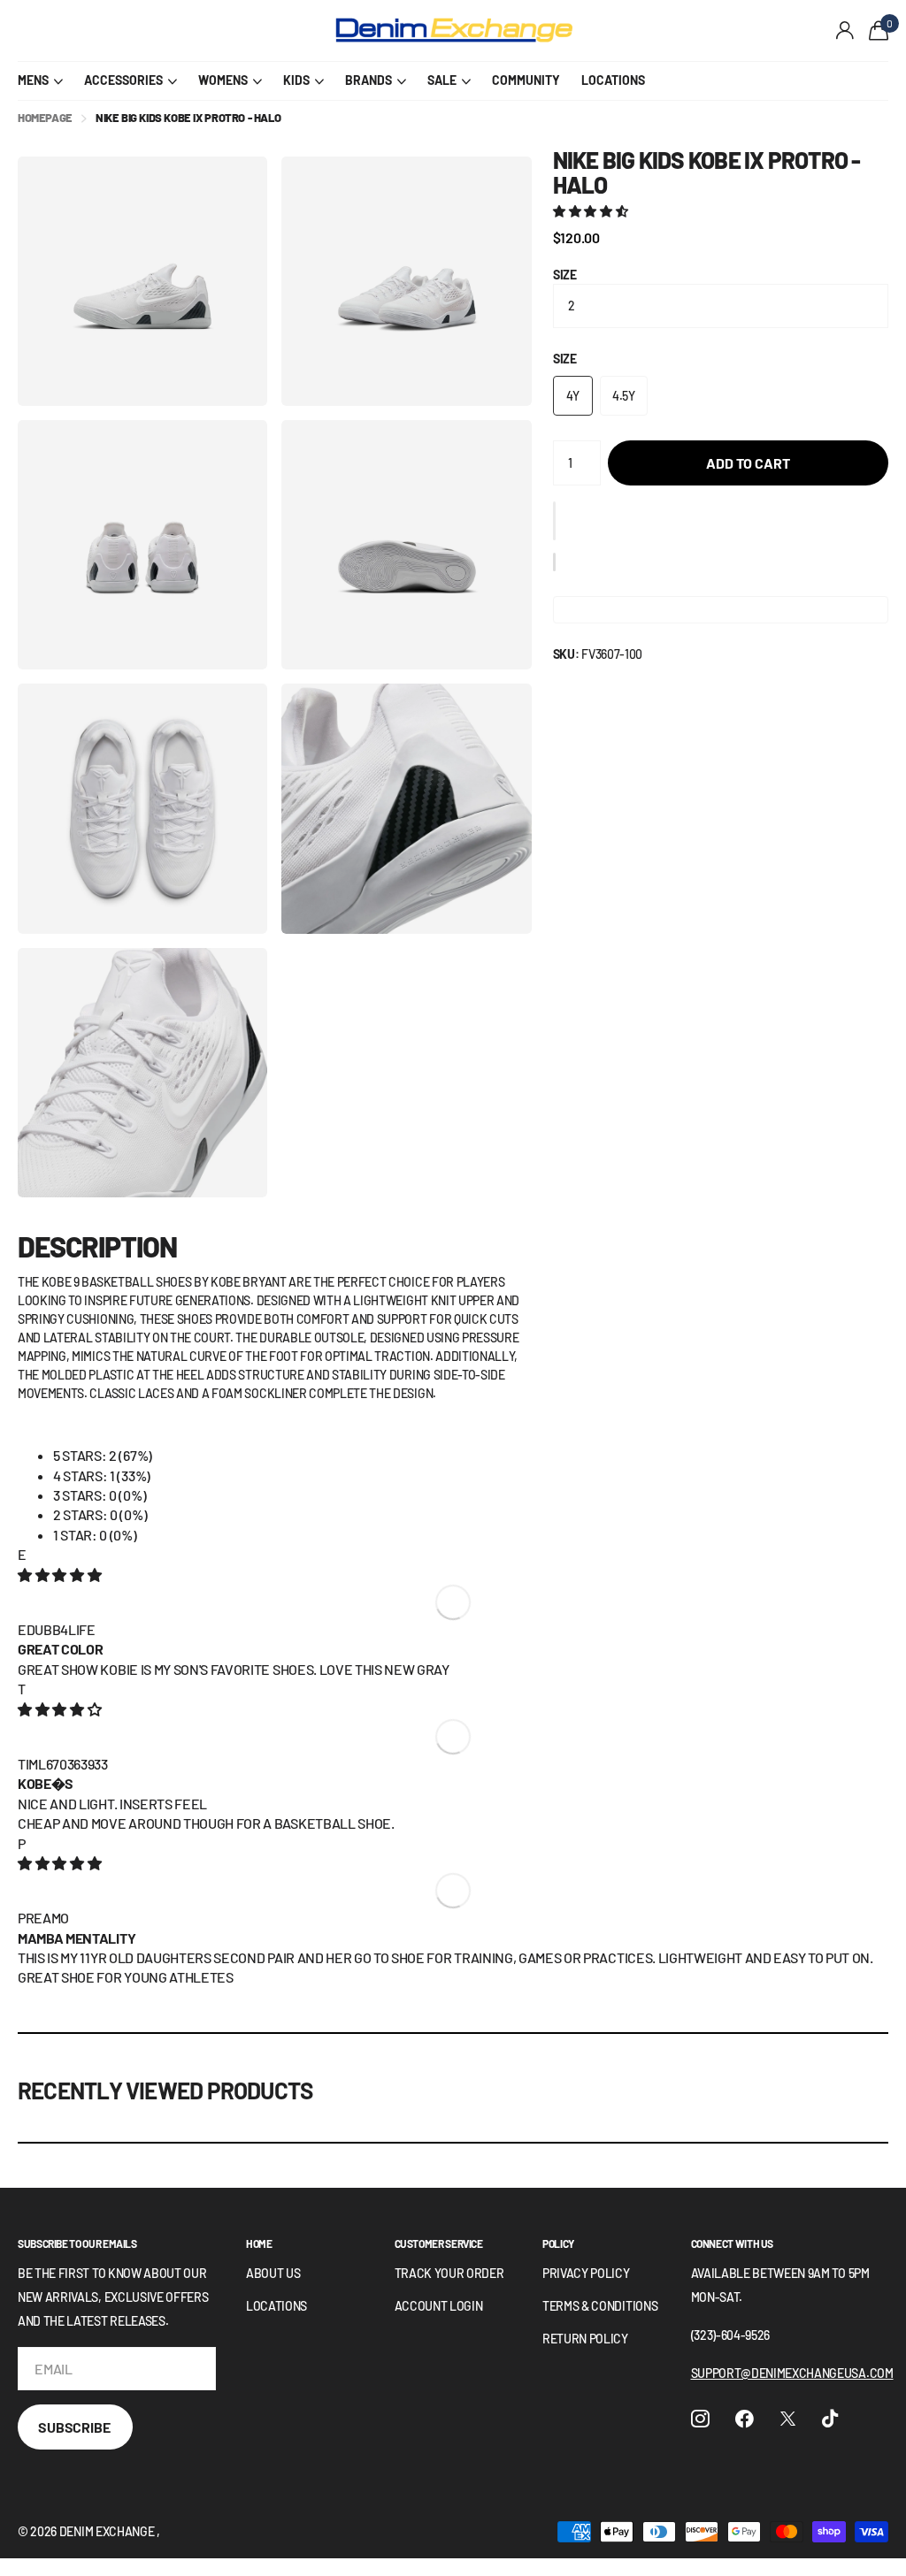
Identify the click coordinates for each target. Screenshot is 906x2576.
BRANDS (369, 80)
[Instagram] (700, 2419)
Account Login (439, 2306)
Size (565, 275)
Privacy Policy (586, 2273)
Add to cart (748, 463)
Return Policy (585, 2339)
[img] (59, 1575)
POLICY (558, 2243)
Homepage (45, 118)
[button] (591, 211)
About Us (273, 2273)
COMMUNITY (526, 80)
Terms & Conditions (600, 2306)
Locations (276, 2306)
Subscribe (75, 2427)
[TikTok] (830, 2419)
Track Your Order (449, 2273)
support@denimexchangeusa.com (792, 2373)
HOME (259, 2243)
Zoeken (282, 31)
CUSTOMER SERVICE (439, 2243)
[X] (788, 2419)
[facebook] (745, 2419)
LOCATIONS (613, 80)
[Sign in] (845, 31)
